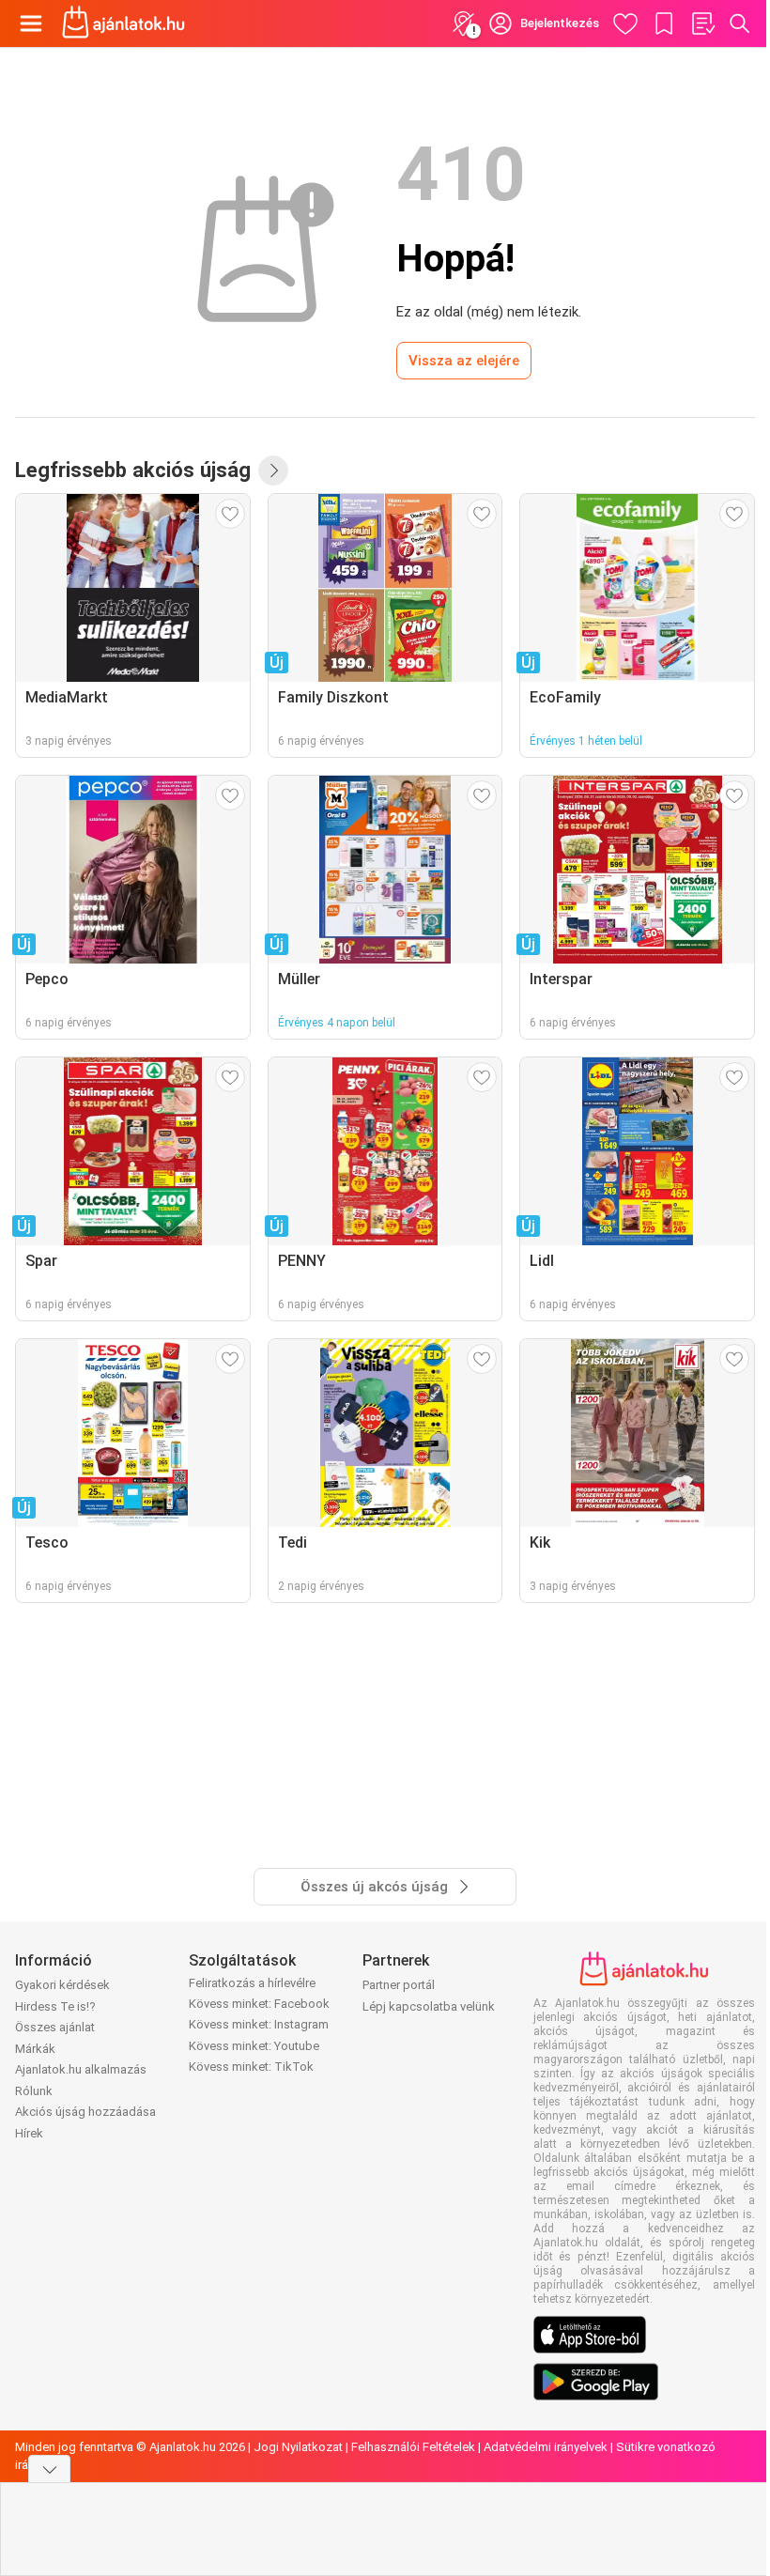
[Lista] (702, 23)
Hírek (29, 2133)
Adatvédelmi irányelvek (546, 2447)
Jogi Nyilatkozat (298, 2447)
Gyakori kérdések (62, 1985)
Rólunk (34, 2091)
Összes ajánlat (55, 2027)
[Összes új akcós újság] (273, 470)
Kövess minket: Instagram (259, 2024)
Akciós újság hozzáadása (85, 2112)
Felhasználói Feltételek (413, 2447)
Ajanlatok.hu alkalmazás (81, 2069)
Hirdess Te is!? (55, 2006)
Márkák (35, 2049)
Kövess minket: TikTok (251, 2067)
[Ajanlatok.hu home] (123, 23)
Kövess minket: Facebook (259, 2004)
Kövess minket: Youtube (254, 2046)
